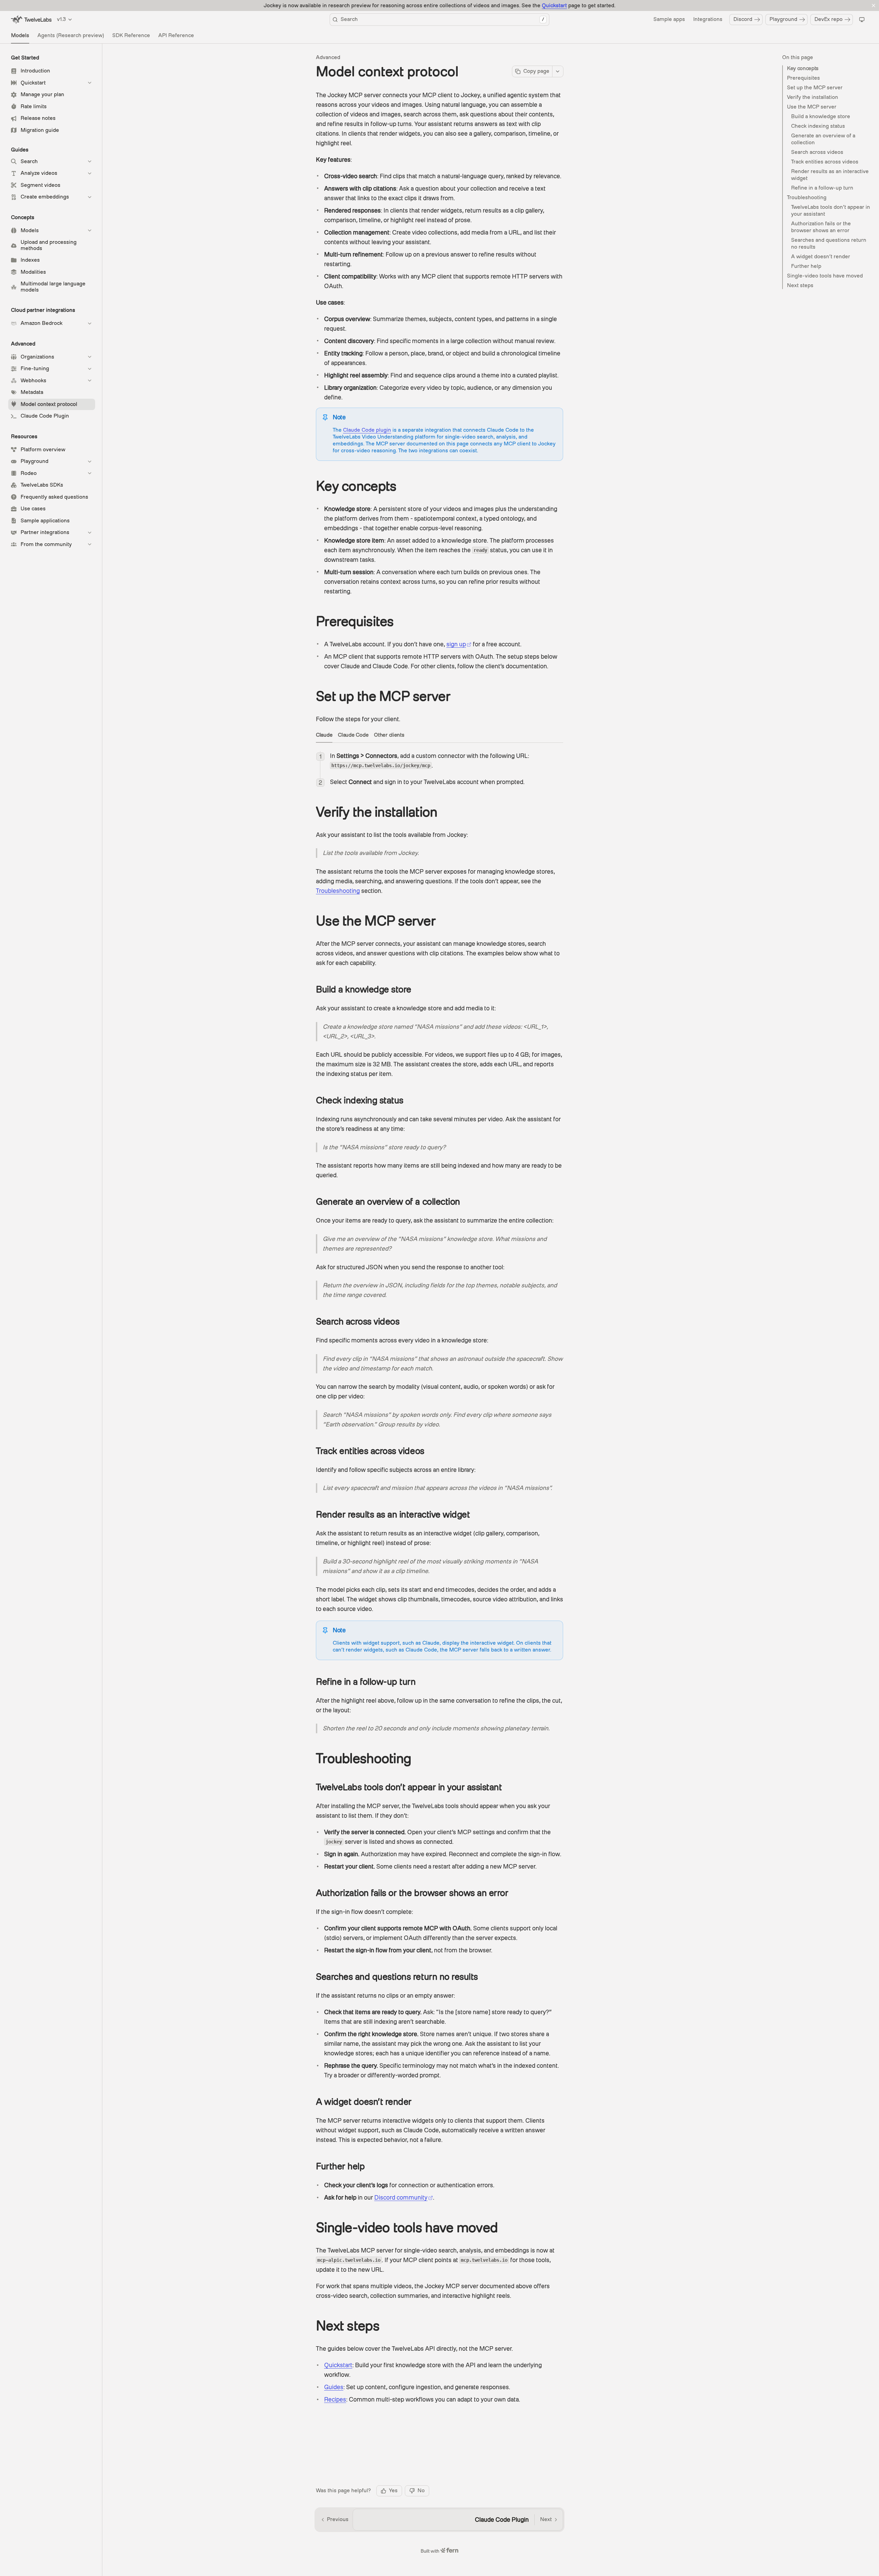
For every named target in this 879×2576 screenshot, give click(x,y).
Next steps (800, 285)
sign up (456, 644)
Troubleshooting (807, 197)
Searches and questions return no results (829, 243)
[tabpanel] (439, 769)
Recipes (335, 2399)
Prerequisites (803, 78)
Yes (393, 2490)
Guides (334, 2387)
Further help (806, 266)
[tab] (20, 36)
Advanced (328, 57)
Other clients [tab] (389, 735)
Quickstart (554, 5)
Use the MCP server (812, 107)
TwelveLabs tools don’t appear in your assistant (831, 211)
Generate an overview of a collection (823, 139)
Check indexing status (818, 126)
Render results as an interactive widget (830, 175)
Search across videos (817, 152)
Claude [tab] (324, 735)
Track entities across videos (825, 162)
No (421, 2490)
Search (442, 19)
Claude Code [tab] (353, 735)
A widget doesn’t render (821, 257)
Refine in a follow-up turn (822, 188)
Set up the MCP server (815, 88)
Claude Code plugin (367, 430)
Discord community (401, 2197)
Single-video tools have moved (825, 276)
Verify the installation (813, 97)
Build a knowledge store (821, 116)
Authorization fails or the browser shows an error (821, 227)
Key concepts (803, 68)
